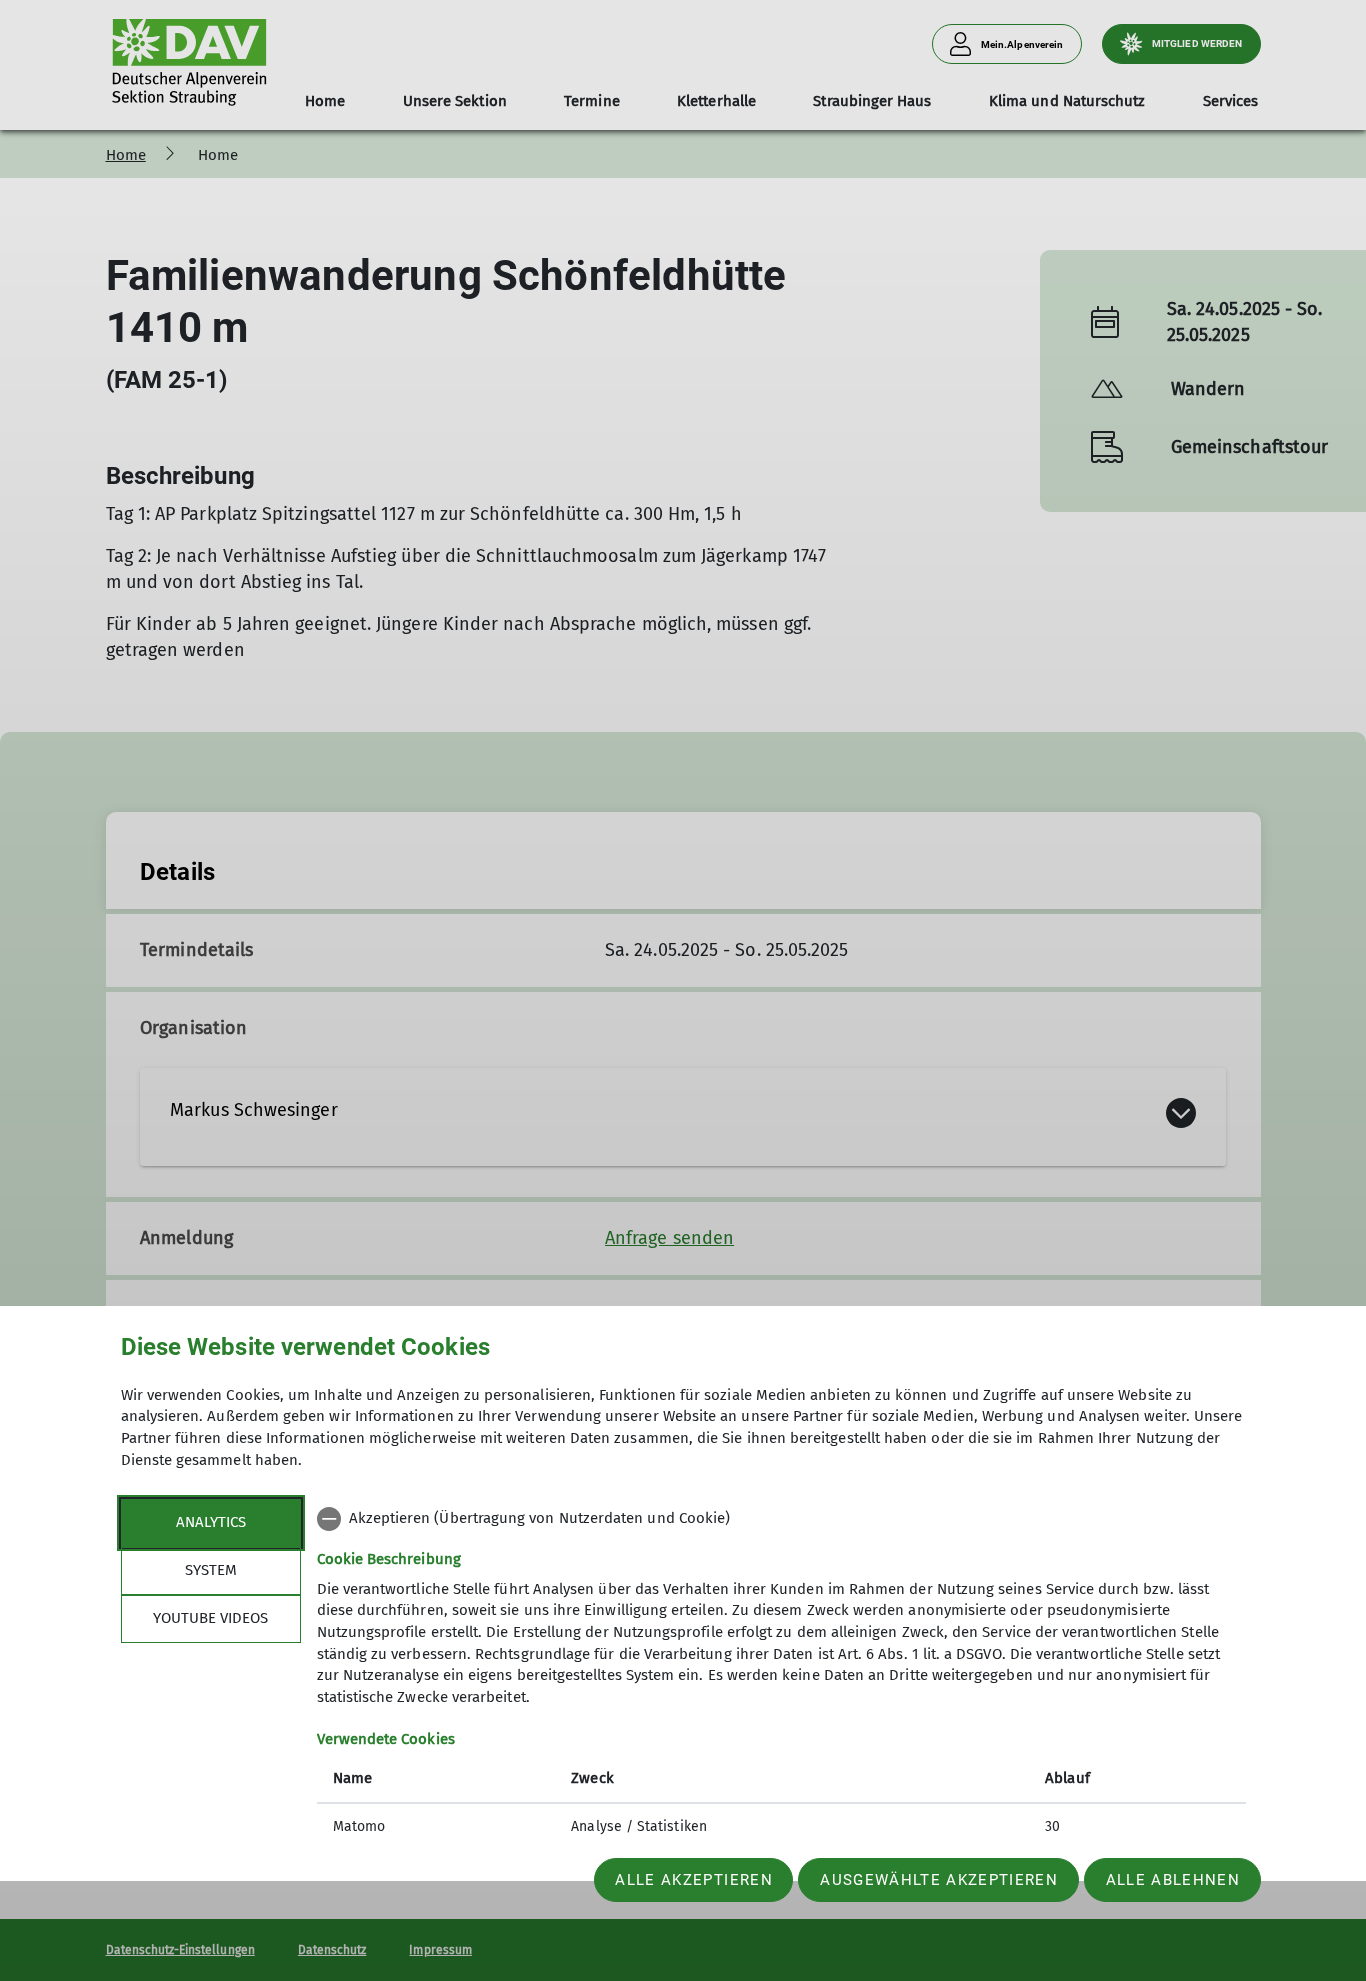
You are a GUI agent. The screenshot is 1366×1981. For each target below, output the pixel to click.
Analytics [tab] (211, 1522)
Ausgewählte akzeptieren (939, 1880)
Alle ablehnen (1173, 1880)
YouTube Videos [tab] (210, 1618)
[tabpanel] (781, 1675)
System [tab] (211, 1570)
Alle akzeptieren (693, 1880)
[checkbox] (781, 1519)
